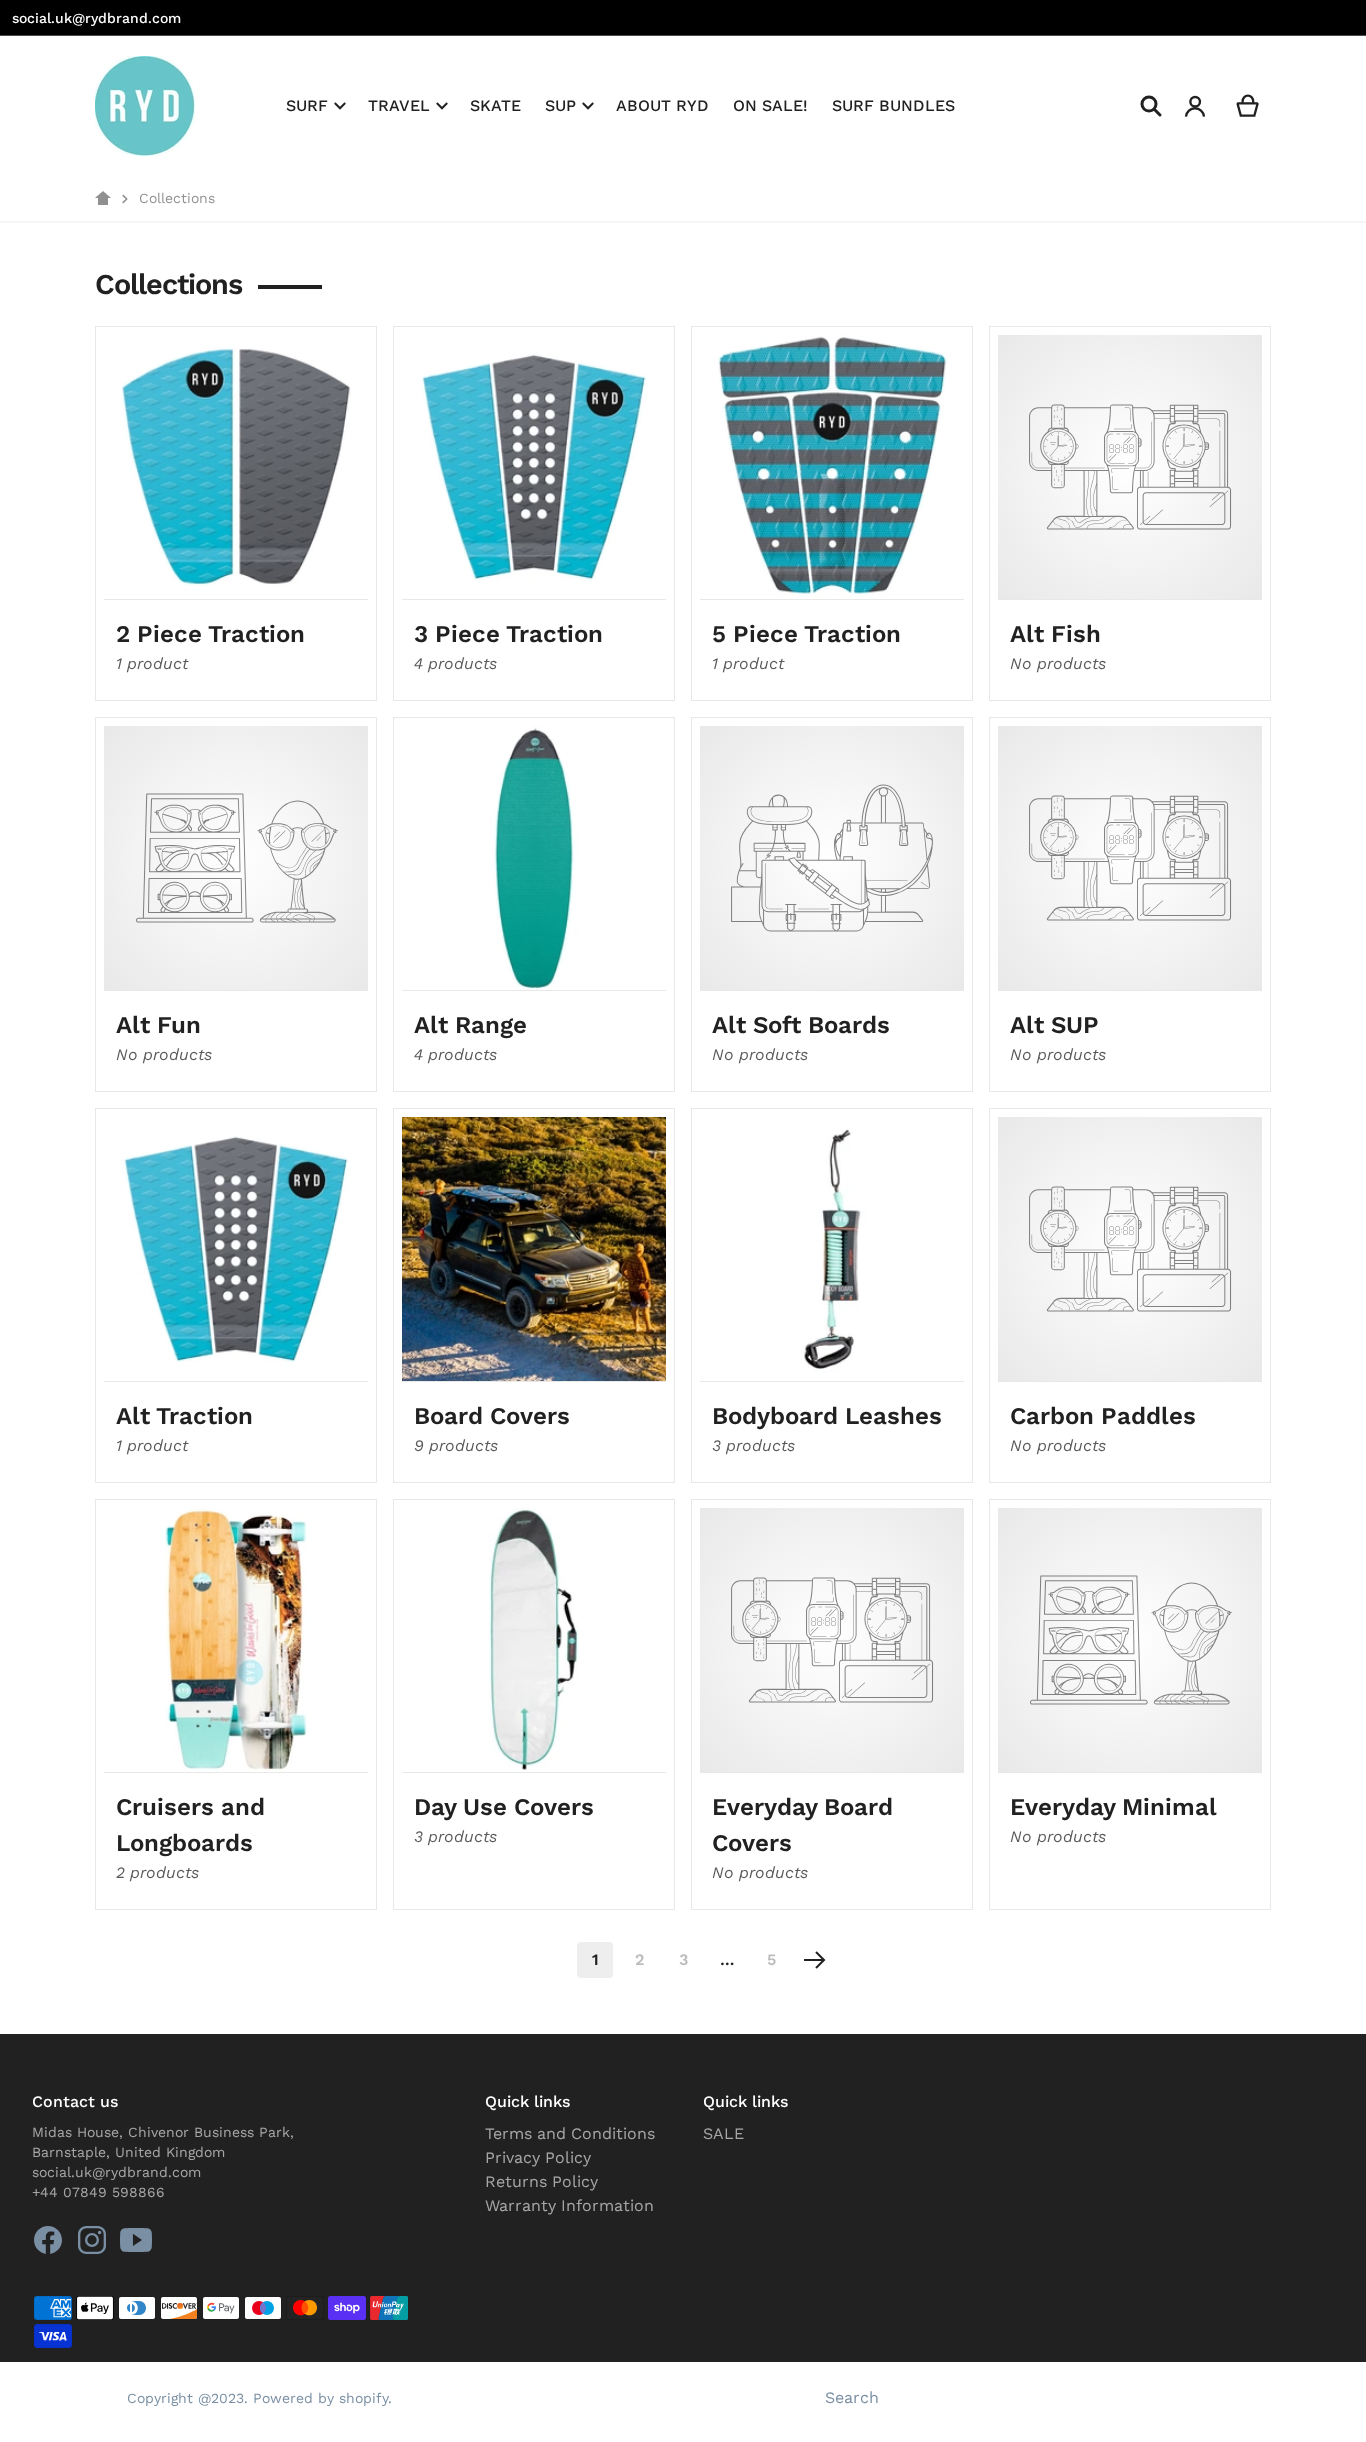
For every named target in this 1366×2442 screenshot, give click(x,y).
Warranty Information (569, 2205)
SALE (723, 2133)
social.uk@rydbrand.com (96, 18)
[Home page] (103, 199)
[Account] (1195, 106)
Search (852, 2397)
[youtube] (136, 2240)
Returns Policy (541, 2181)
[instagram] (92, 2240)
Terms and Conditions (570, 2133)
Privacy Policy (538, 2157)
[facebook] (48, 2240)
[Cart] (1248, 106)
